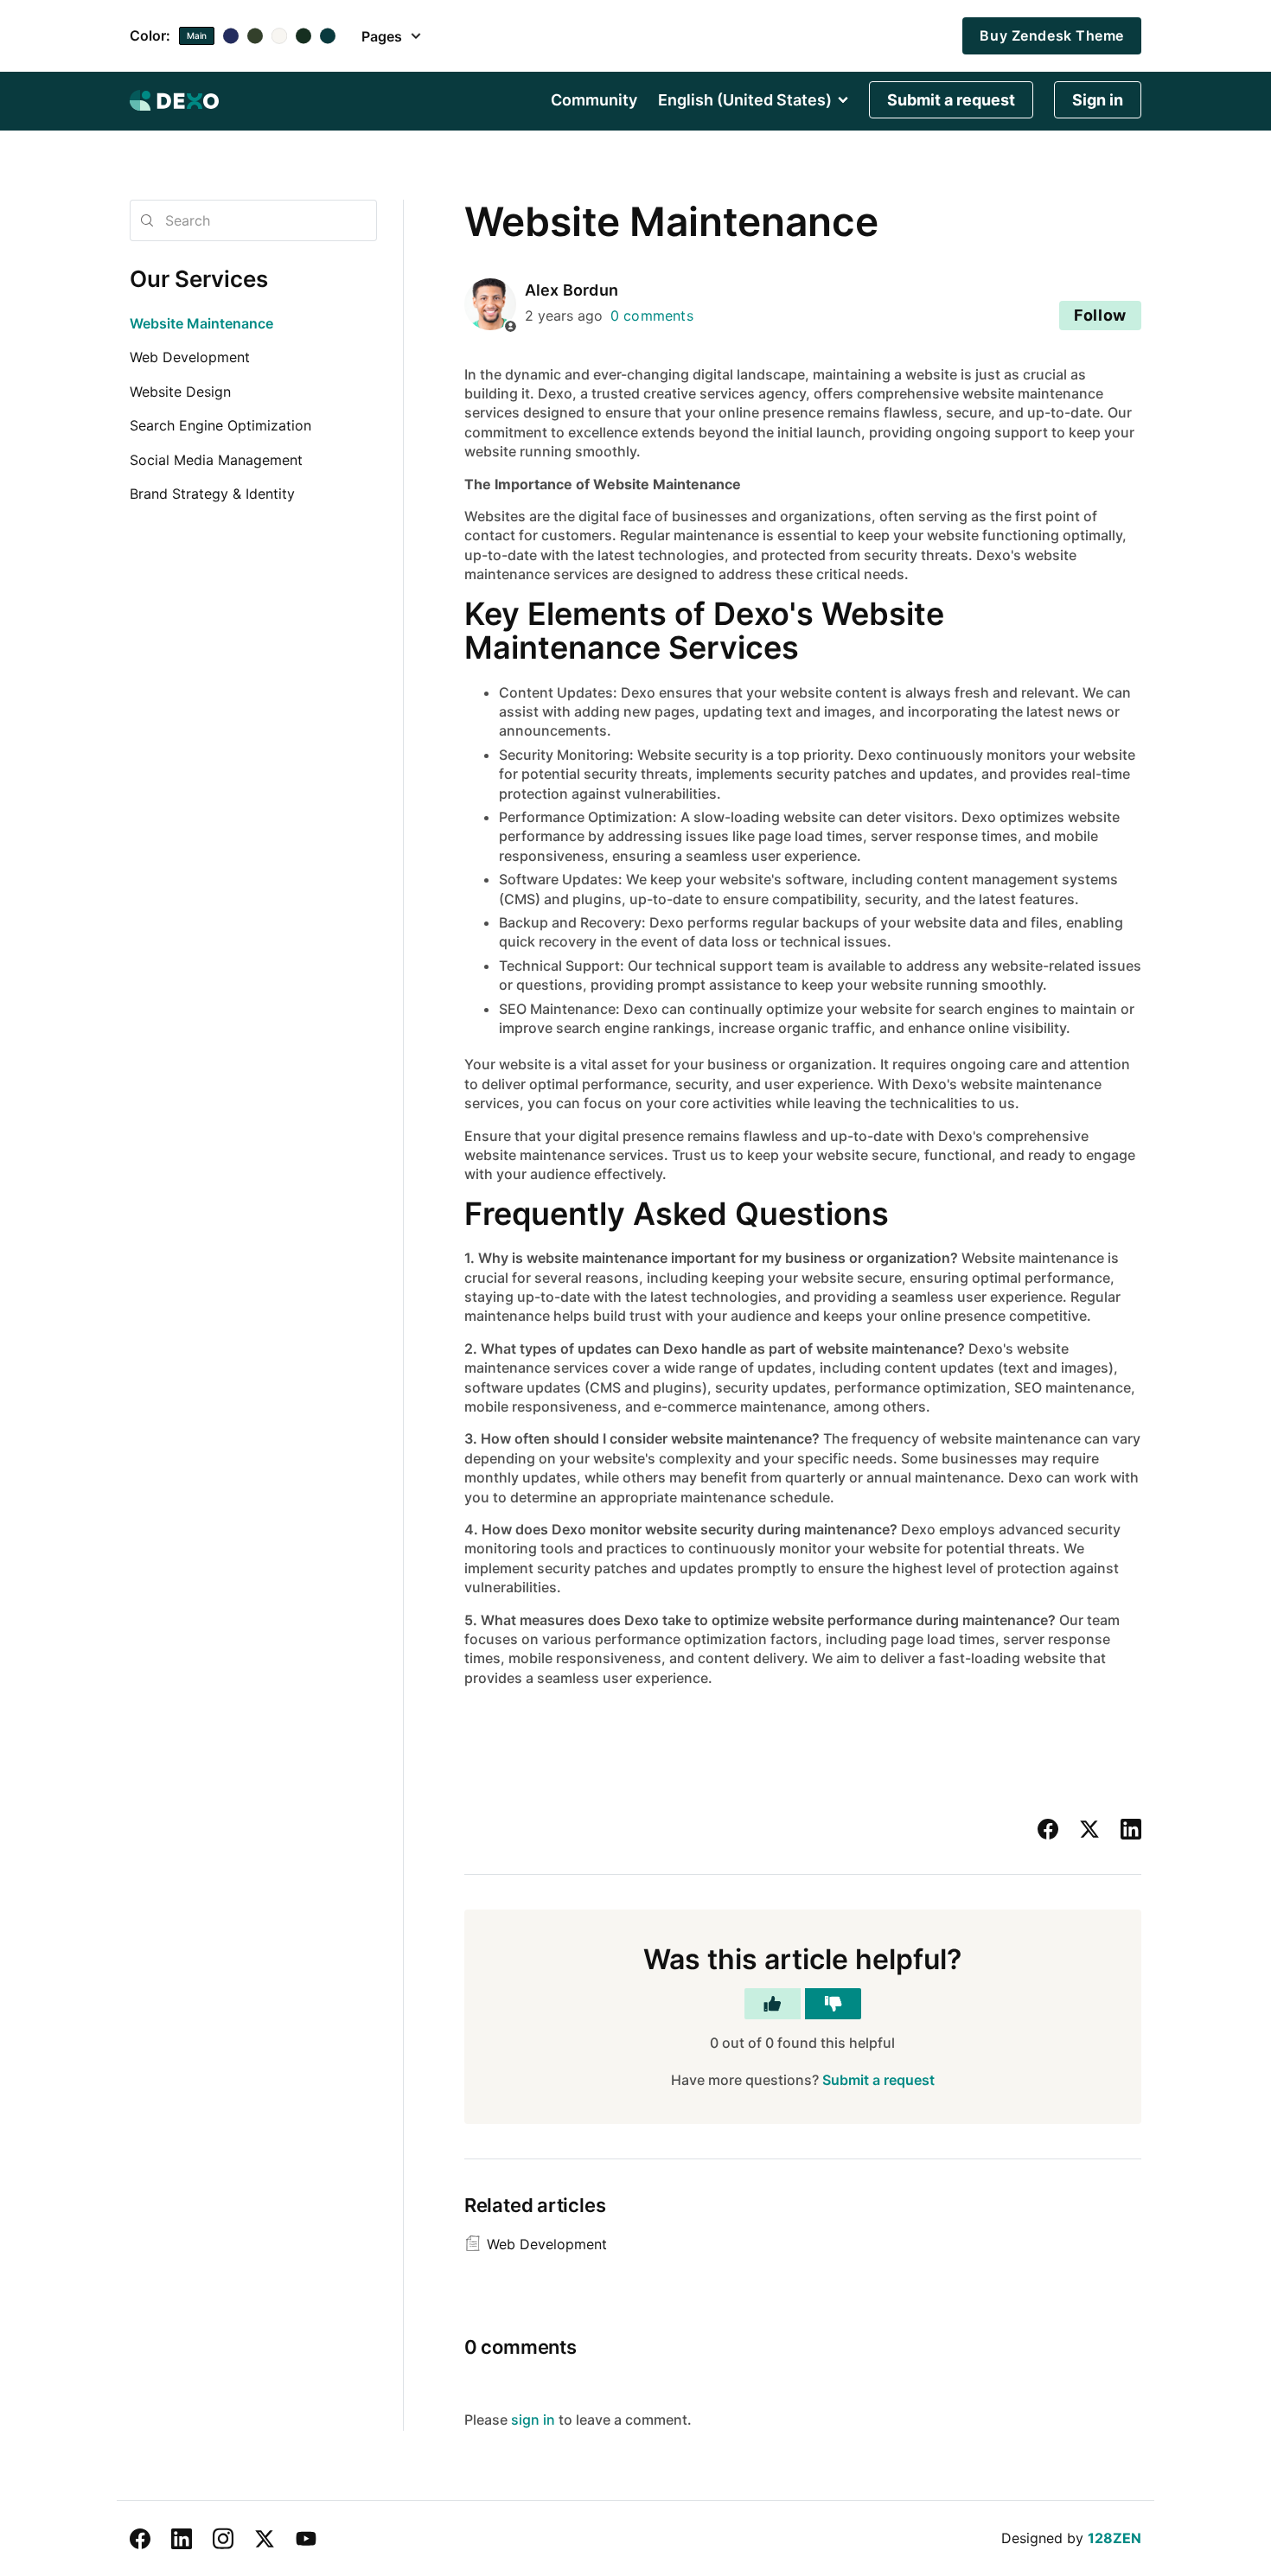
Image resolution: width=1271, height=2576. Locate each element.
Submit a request (951, 100)
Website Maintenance (201, 323)
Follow (1100, 315)
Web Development (190, 357)
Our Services (199, 279)
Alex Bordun (572, 290)
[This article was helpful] (773, 2004)
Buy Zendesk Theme (1052, 35)
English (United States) (745, 100)
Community (594, 100)
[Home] (174, 100)
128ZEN (1115, 2538)
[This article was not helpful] (833, 2004)
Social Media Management (216, 460)
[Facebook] (1048, 1829)
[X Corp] (1089, 1829)
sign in (533, 2420)
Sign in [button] (1098, 100)
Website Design (180, 392)
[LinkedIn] (1131, 1829)
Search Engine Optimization (220, 425)
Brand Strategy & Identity (212, 494)
